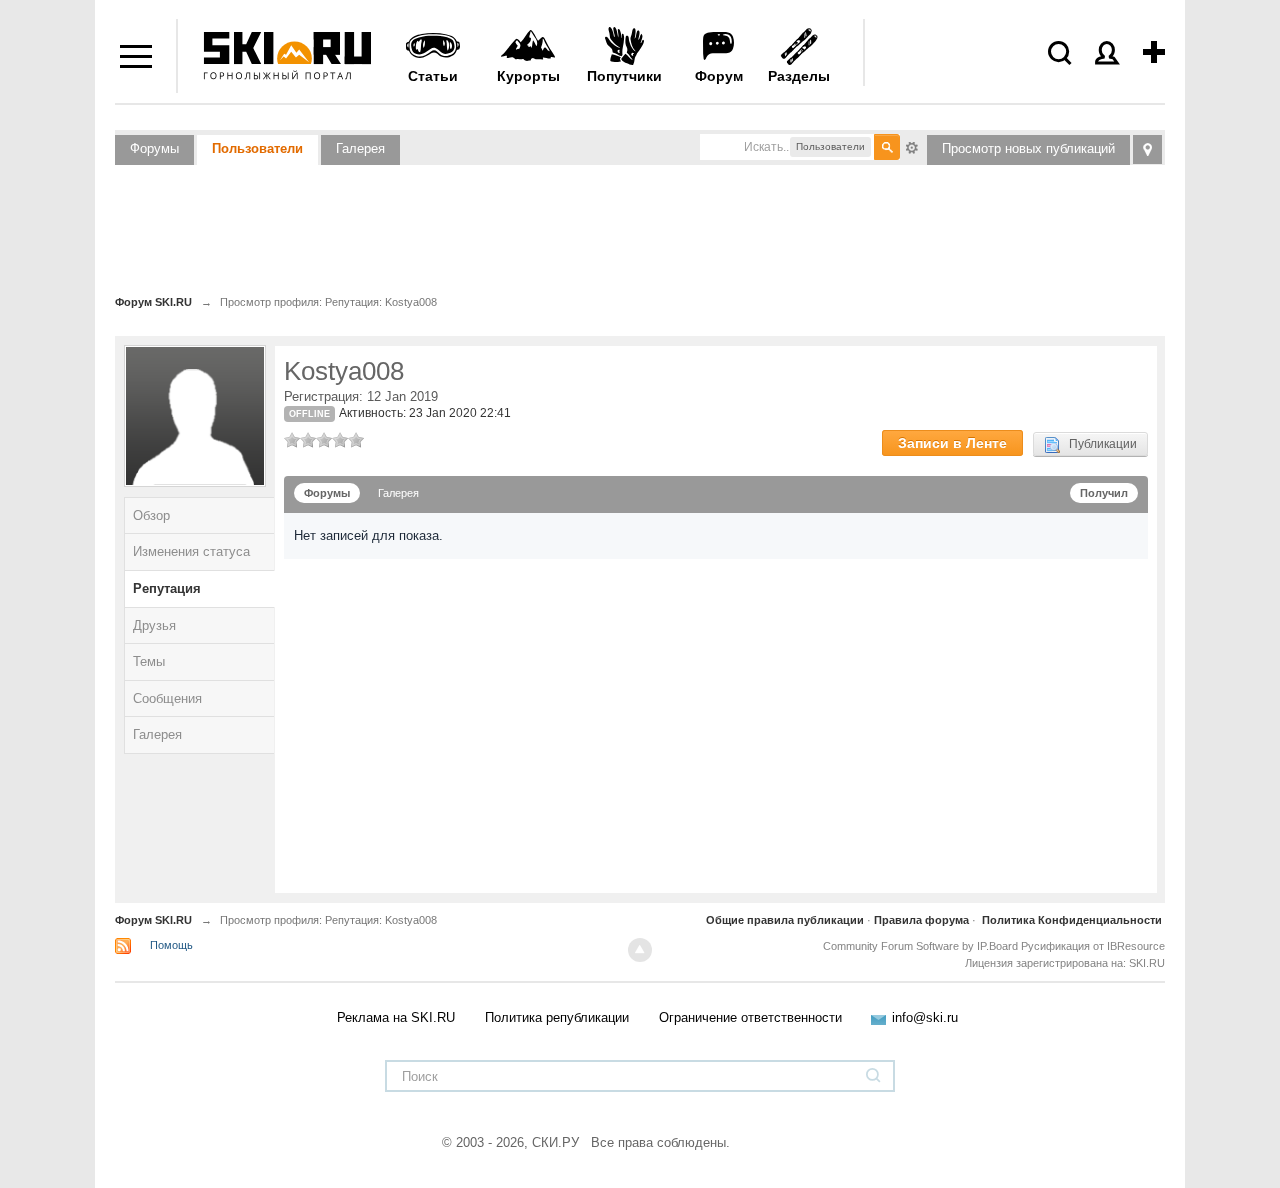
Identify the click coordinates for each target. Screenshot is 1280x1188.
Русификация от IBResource (1091, 946)
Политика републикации (557, 1017)
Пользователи (257, 148)
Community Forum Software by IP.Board (920, 946)
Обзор (151, 515)
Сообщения (167, 698)
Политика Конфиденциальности (1072, 920)
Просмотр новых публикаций (1028, 148)
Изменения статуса (191, 551)
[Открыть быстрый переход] (1147, 149)
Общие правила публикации (785, 920)
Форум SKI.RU (153, 920)
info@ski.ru (925, 1017)
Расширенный (912, 146)
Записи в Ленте (952, 443)
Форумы (154, 148)
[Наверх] (640, 950)
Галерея (360, 148)
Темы (149, 661)
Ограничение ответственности (750, 1017)
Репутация (167, 588)
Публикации (1098, 444)
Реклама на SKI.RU (396, 1017)
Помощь (171, 945)
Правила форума (921, 920)
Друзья (154, 625)
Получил (1104, 493)
